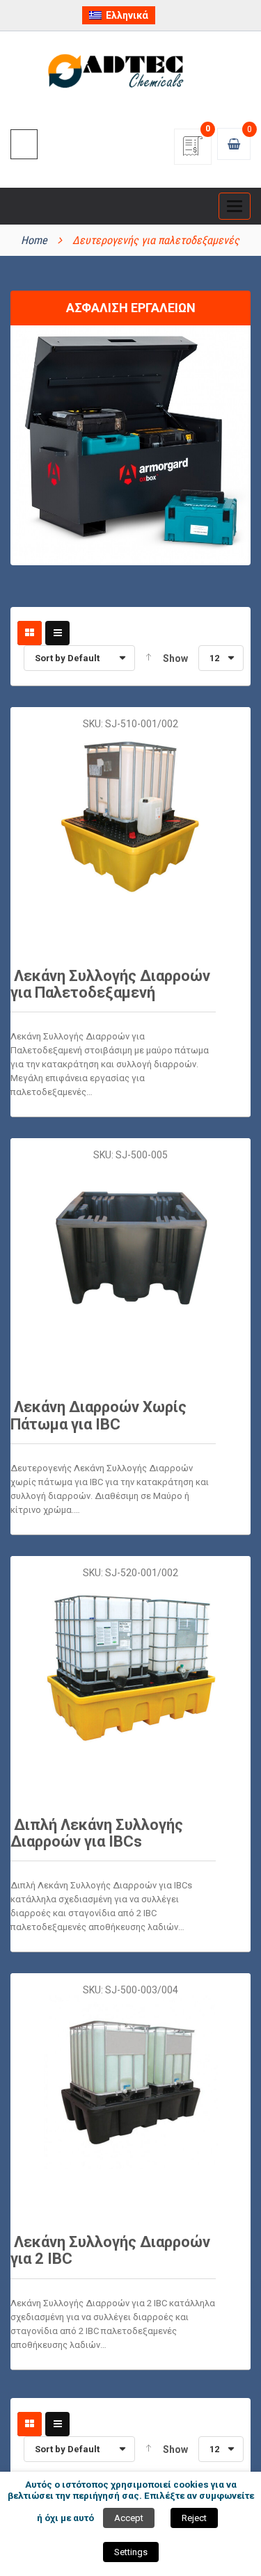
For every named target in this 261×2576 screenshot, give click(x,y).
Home (34, 240)
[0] (193, 151)
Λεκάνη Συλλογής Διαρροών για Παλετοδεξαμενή (110, 984)
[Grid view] (30, 633)
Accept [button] (129, 2518)
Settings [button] (131, 2552)
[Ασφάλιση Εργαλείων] (130, 444)
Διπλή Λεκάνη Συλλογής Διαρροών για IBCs (97, 1833)
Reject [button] (194, 2518)
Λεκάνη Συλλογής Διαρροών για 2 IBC (110, 2250)
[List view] (57, 633)
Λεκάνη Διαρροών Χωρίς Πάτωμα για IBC (98, 1415)
